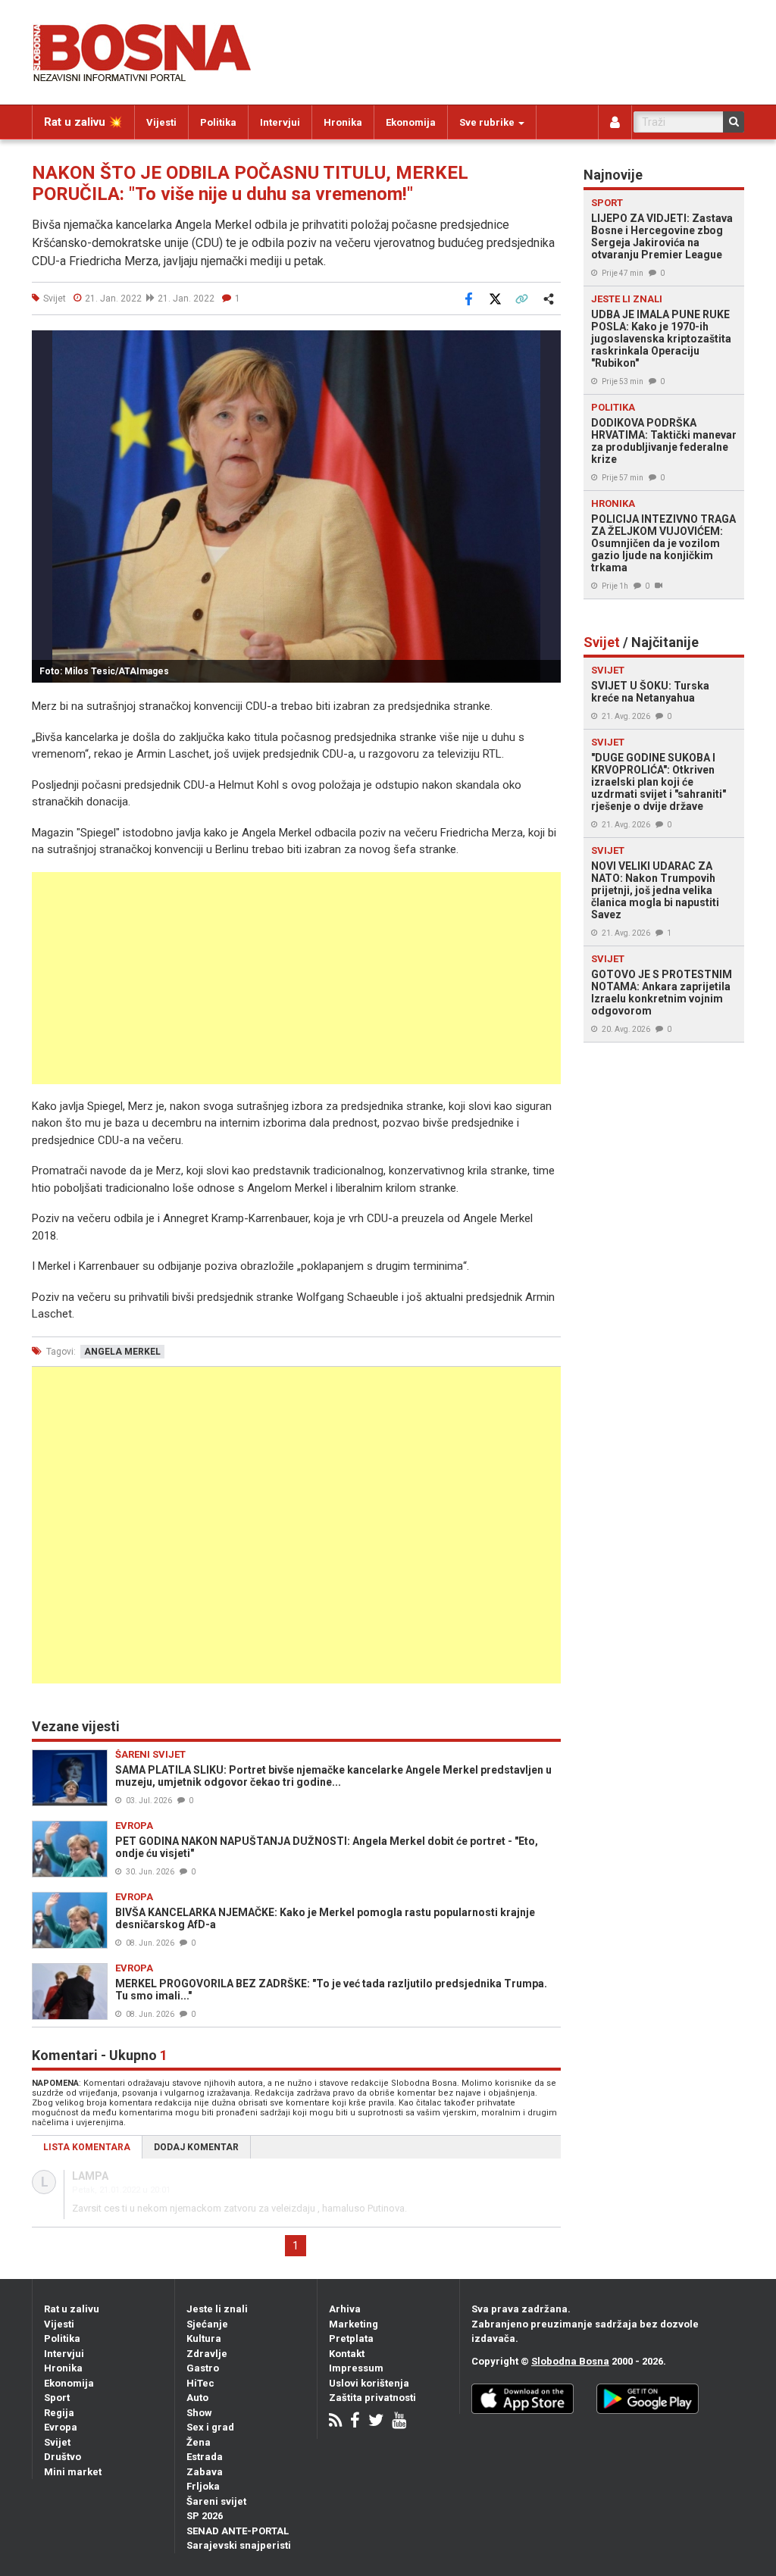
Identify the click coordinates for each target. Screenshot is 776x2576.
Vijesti (161, 122)
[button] (547, 344)
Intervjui (280, 122)
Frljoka (203, 2486)
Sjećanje (207, 2324)
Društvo (63, 2457)
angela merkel (122, 1352)
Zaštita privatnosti (372, 2398)
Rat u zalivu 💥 (83, 122)
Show (199, 2413)
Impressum (356, 2368)
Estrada (205, 2457)
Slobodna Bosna (570, 2361)
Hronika (343, 122)
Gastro (203, 2368)
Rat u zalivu (72, 2309)
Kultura (204, 2338)
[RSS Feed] (335, 2422)
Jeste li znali (217, 2309)
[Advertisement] (296, 978)
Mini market (73, 2472)
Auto (197, 2398)
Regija (59, 2413)
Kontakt (347, 2354)
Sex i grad (210, 2427)
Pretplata (351, 2338)
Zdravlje (207, 2354)
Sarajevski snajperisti (239, 2545)
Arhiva (345, 2309)
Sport (57, 2398)
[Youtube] (399, 2422)
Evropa (61, 2427)
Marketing (354, 2324)
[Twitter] (376, 2422)
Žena (199, 2442)
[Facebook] (355, 2422)
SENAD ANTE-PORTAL (238, 2531)
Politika (218, 122)
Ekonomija (411, 122)
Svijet (57, 2442)
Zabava (205, 2472)
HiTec (200, 2383)
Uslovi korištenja (369, 2383)
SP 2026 (205, 2516)
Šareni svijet (216, 2501)
